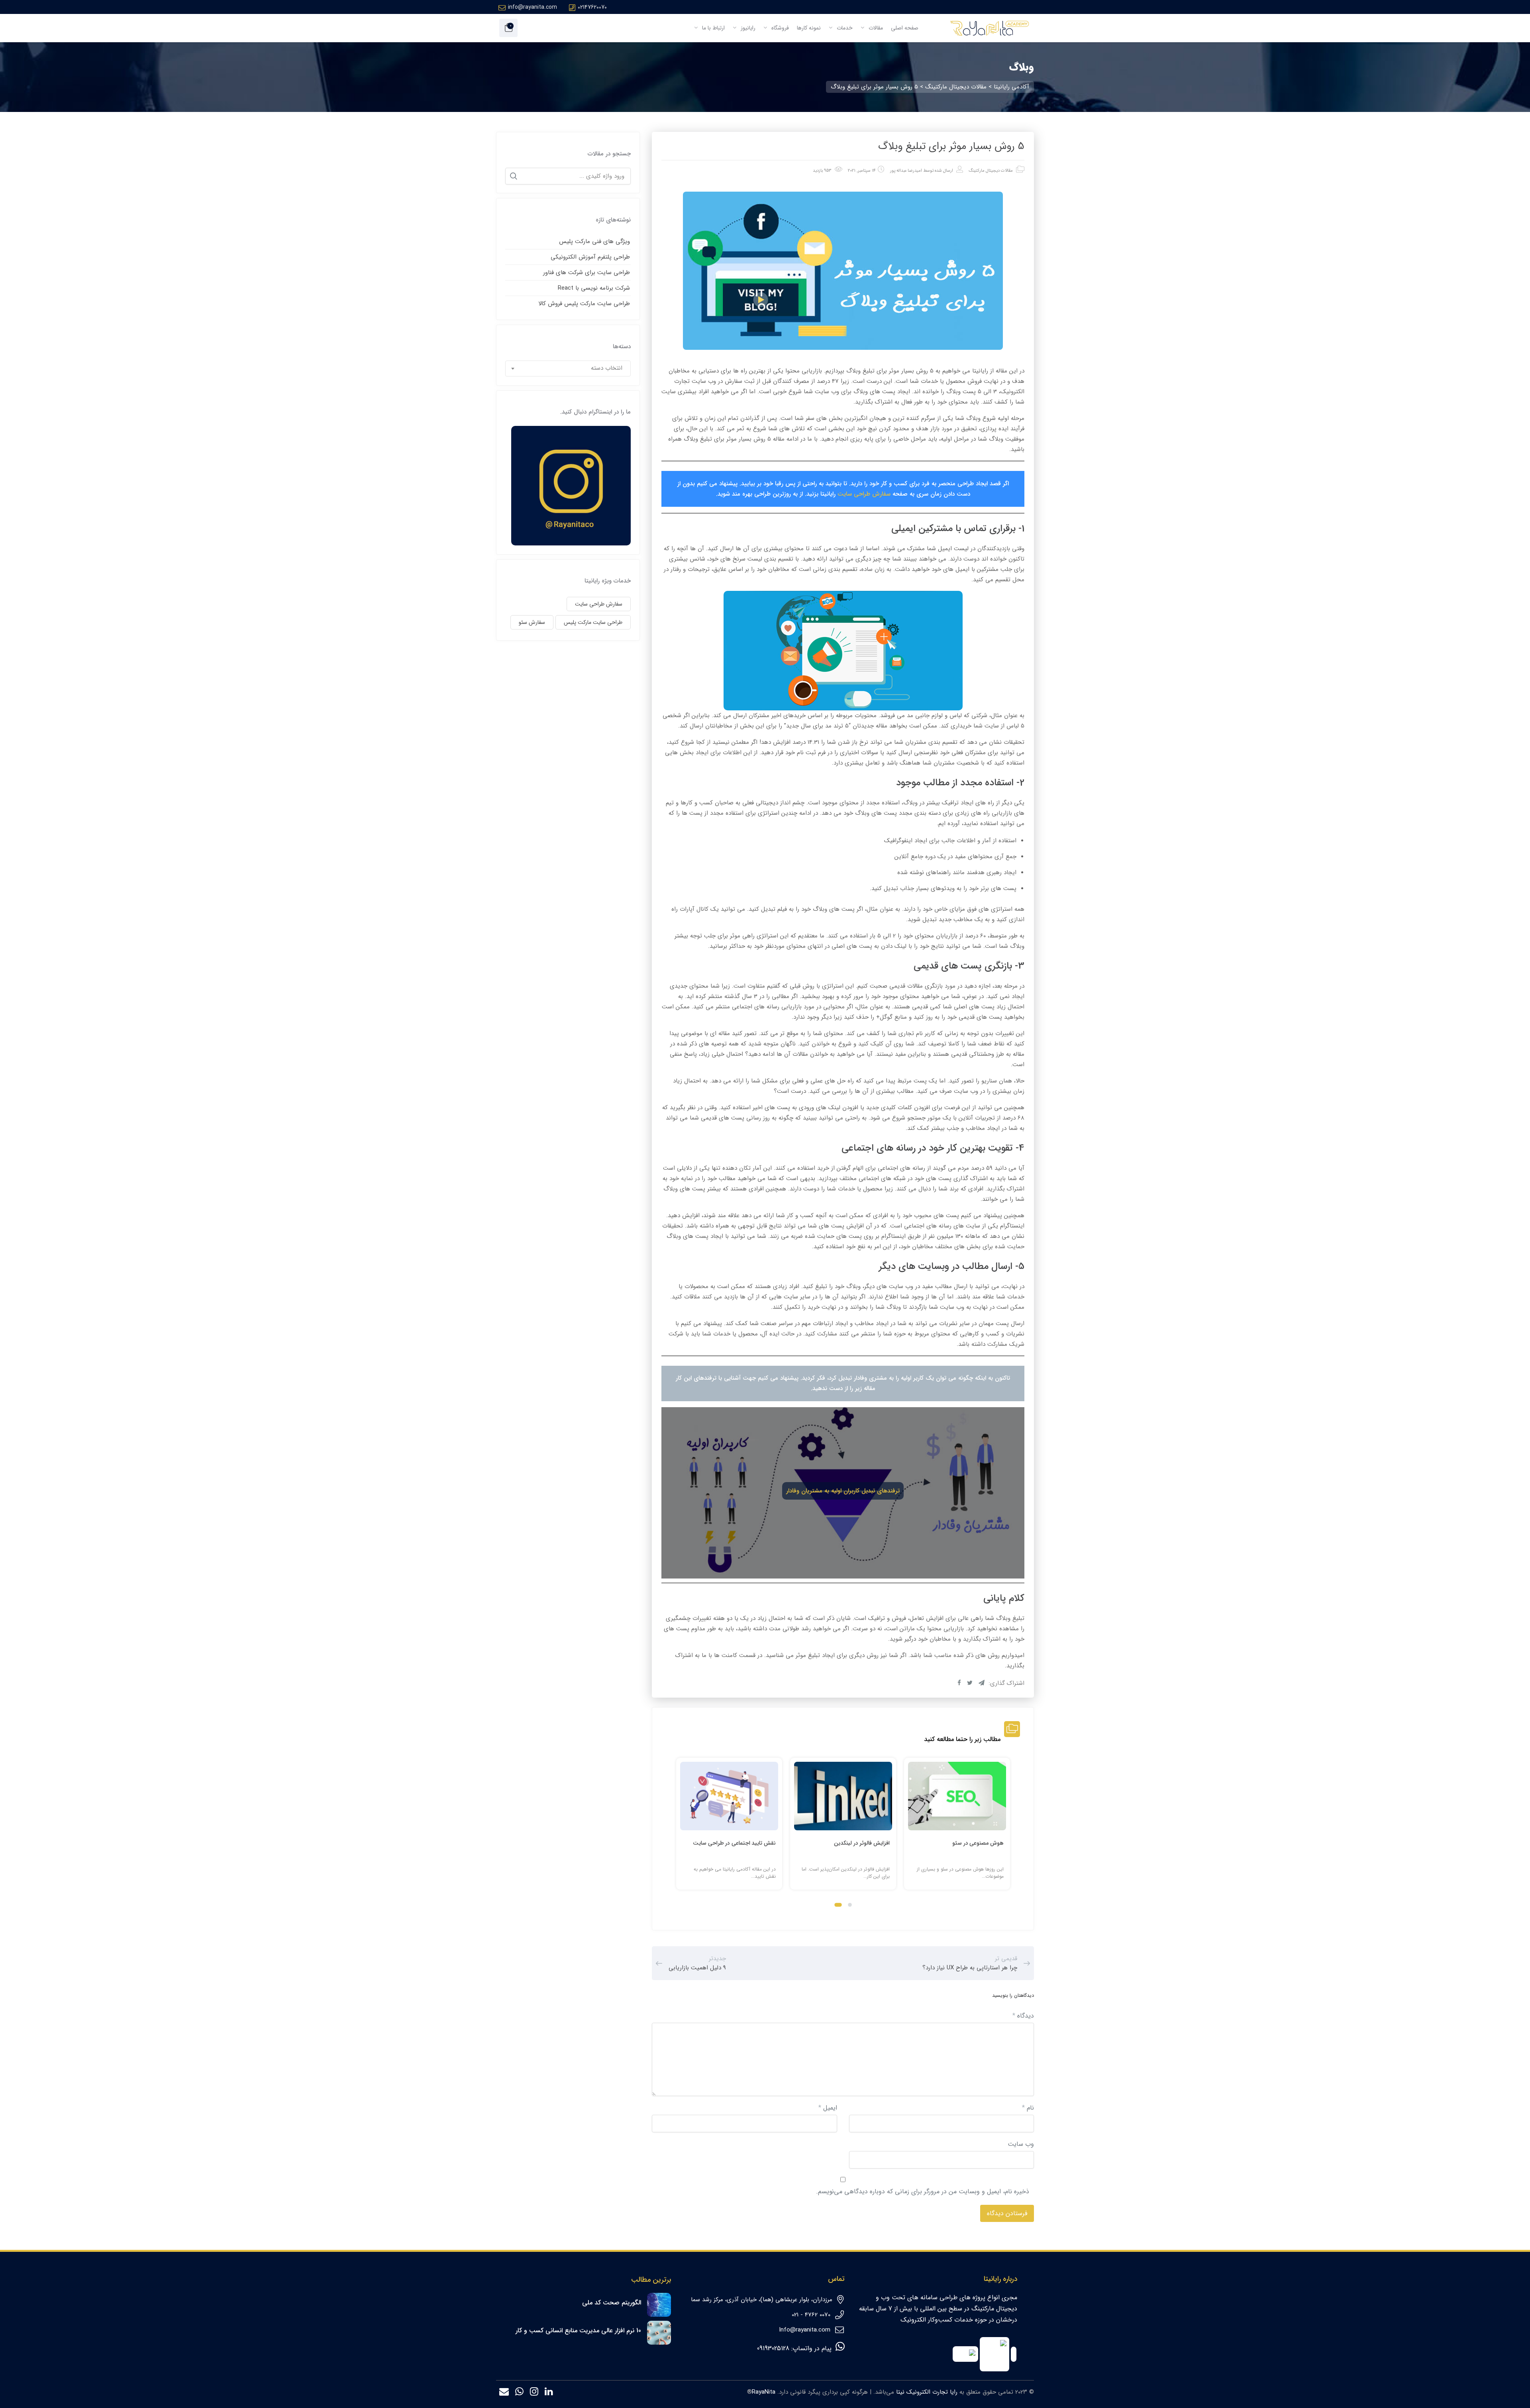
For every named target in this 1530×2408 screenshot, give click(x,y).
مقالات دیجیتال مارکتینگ (991, 171)
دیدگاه (1023, 2016)
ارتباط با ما (713, 28)
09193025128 (773, 2348)
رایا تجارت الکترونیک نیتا (927, 2392)
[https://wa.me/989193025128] (519, 2393)
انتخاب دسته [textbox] (607, 368)
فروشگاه (779, 28)
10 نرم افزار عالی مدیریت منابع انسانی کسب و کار (578, 2331)
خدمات (844, 28)
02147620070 (592, 7)
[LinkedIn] (549, 2393)
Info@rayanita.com (805, 2330)
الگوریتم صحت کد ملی (612, 2303)
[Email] (504, 2393)
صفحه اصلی (905, 28)
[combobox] (568, 369)
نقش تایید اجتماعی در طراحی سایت (734, 1843)
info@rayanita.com (533, 7)
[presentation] (680, 1831)
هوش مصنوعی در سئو (978, 1843)
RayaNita (764, 2392)
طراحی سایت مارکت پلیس (593, 622)
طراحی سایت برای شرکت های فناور (586, 273)
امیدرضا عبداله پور (906, 171)
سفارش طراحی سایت (864, 494)
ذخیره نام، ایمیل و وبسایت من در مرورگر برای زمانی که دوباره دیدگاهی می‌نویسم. (923, 2191)
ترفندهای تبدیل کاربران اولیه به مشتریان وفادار (843, 1491)
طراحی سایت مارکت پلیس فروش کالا (584, 304)
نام (1028, 2108)
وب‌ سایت (1021, 2144)
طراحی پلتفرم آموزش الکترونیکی (590, 257)
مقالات (875, 28)
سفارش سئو (532, 622)
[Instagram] (534, 2393)
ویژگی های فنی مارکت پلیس (594, 241)
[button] (850, 1905)
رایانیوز (747, 28)
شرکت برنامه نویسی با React (594, 288)
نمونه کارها (809, 28)
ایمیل (828, 2108)
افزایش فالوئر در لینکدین (862, 1843)
